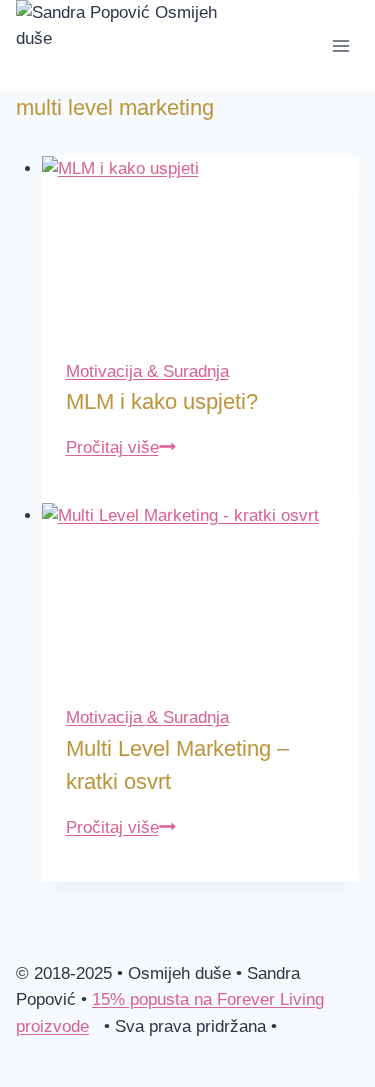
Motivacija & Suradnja (147, 371)
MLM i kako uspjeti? (162, 401)
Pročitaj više (121, 447)
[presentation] (201, 245)
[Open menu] (340, 45)
